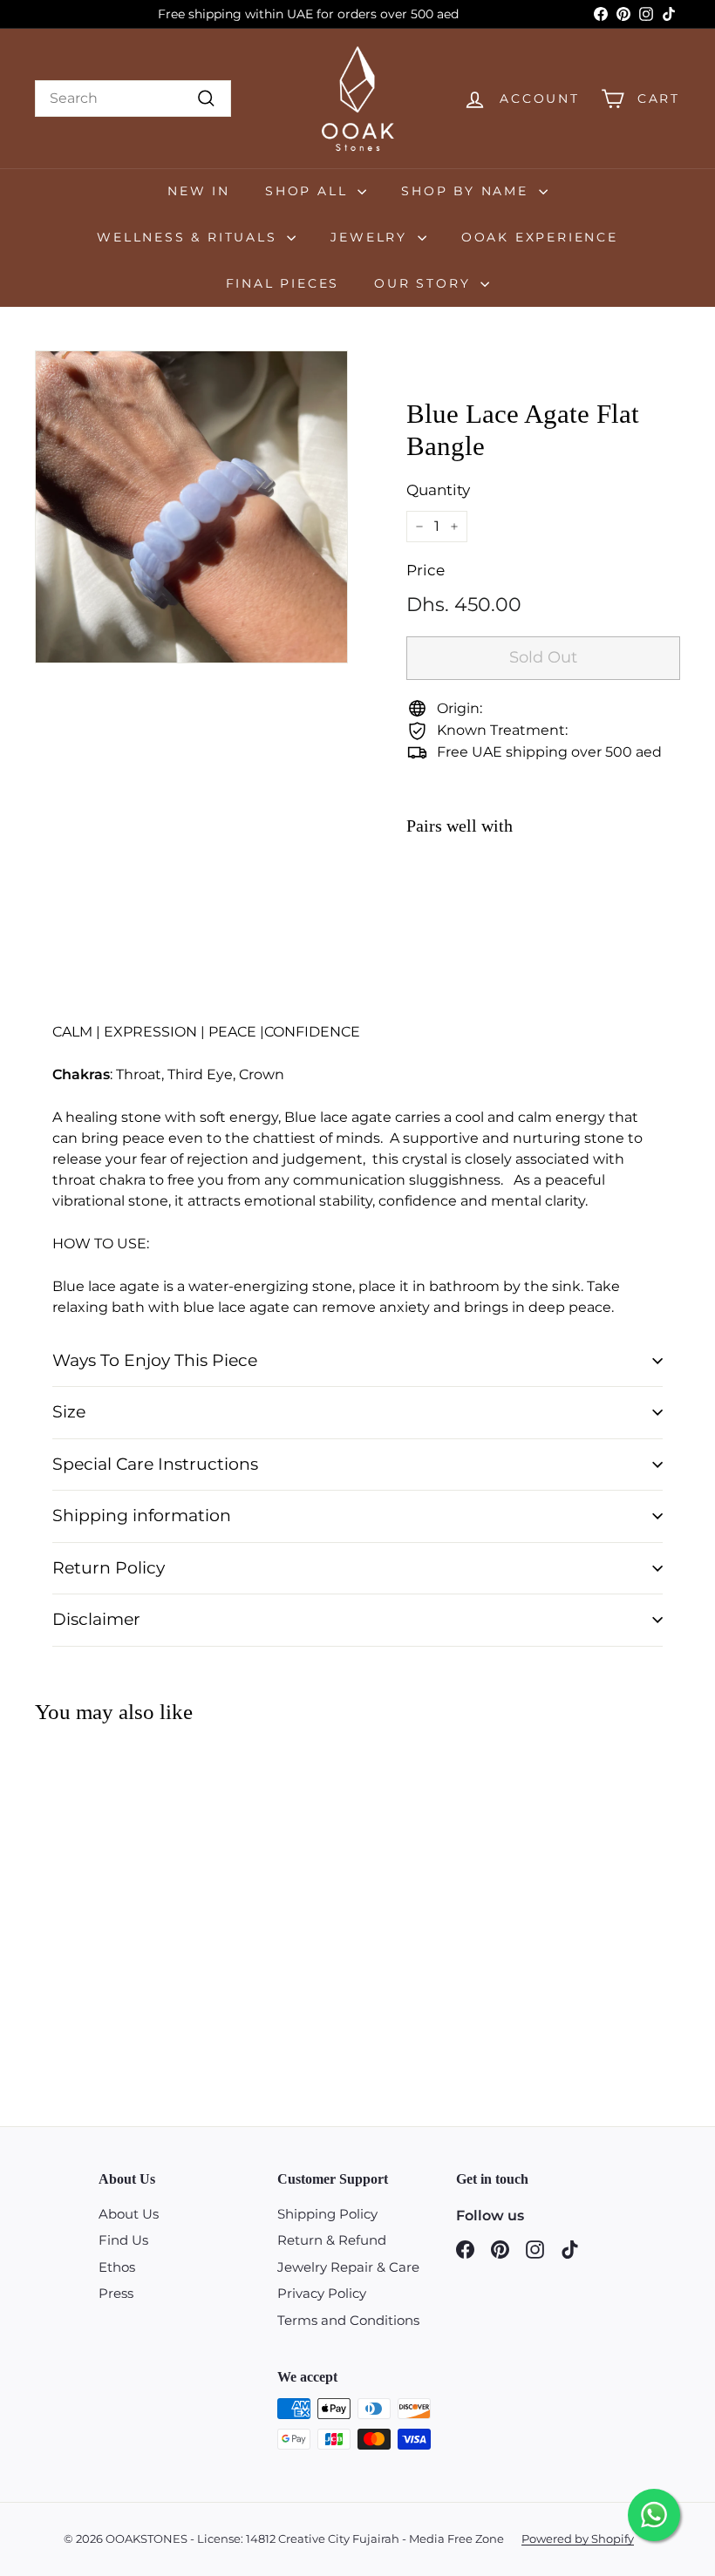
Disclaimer (96, 1619)
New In (199, 191)
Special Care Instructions (155, 1464)
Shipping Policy (327, 2214)
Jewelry (371, 237)
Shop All (309, 191)
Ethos (117, 2267)
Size (69, 1412)
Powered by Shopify (578, 2539)
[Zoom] (191, 507)
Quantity (438, 490)
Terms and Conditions (348, 2320)
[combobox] (133, 99)
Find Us (123, 2240)
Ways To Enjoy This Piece (155, 1360)
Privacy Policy (322, 2293)
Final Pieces (283, 283)
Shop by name (467, 191)
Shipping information (142, 1516)
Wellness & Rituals (190, 237)
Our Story (425, 283)
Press (116, 2293)
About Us (129, 2214)
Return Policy (109, 1568)
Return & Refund (332, 2240)
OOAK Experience (540, 237)
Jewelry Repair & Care (348, 2267)
